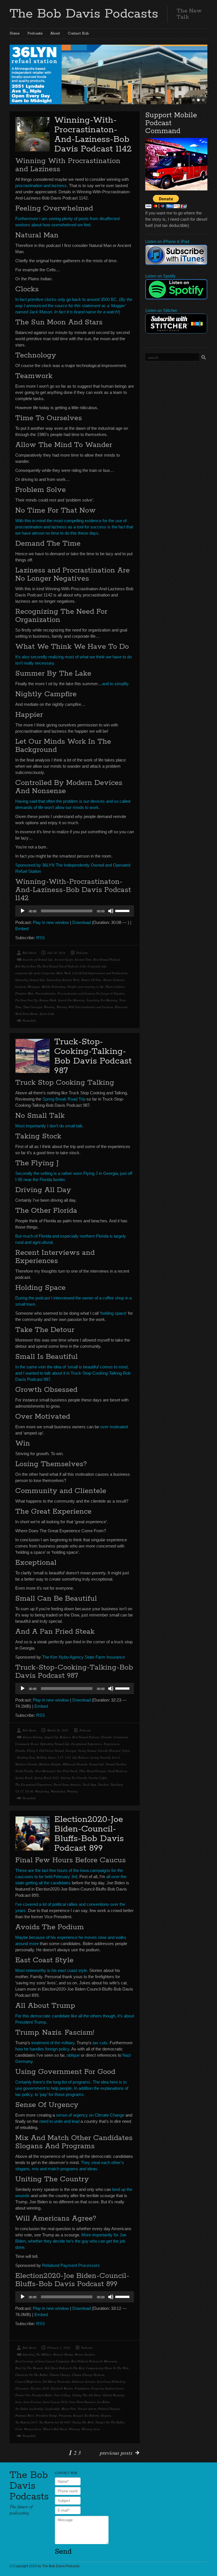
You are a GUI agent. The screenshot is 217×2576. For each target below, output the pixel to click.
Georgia (71, 1751)
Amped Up (51, 1737)
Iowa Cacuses (32, 2402)
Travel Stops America (67, 1784)
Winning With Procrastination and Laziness (85, 1007)
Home (15, 33)
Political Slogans (109, 2409)
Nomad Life (96, 1764)
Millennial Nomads (75, 1764)
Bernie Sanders (85, 2354)
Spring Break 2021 (47, 1778)
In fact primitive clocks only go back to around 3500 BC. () (74, 306)
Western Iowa (33, 2429)
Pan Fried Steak (67, 1771)
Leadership (52, 2409)
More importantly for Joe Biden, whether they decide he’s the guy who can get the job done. (71, 2241)
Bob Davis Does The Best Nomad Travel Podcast (47, 966)
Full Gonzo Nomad (52, 1751)
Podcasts (35, 33)
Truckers (103, 1784)
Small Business (117, 1771)
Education (22, 2388)
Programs (65, 2415)
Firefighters (82, 2388)
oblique (73, 2055)
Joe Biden (103, 2402)
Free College (62, 2395)
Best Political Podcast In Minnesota (94, 2361)
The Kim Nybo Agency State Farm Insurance (83, 1657)
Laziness (21, 987)
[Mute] (111, 911)
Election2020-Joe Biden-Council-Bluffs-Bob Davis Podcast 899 (89, 1834)
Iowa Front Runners (82, 2402)
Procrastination (45, 993)
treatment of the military (53, 2043)
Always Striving (33, 1737)
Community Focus (27, 1744)
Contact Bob (78, 33)
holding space (113, 1313)
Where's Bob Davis (55, 2429)
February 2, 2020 (59, 2348)
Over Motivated (45, 1771)
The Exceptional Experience (33, 1784)
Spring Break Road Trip (64, 1099)
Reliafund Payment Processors (71, 2265)
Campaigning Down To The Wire (107, 2368)
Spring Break (24, 1778)
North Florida (24, 1771)
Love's (116, 1757)
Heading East (26, 1757)
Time (18, 1007)
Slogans (106, 2415)
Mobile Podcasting (54, 987)
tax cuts (100, 2043)
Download (82, 922)
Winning (49, 1007)
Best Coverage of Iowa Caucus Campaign (42, 2361)
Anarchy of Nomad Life (38, 959)
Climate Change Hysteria (88, 2375)
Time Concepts (33, 1007)
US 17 (19, 1791)
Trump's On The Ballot (110, 2422)
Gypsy (126, 1751)
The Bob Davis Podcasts (84, 14)
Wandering (42, 1791)
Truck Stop (89, 1784)
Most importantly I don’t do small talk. (49, 1126)
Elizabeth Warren (62, 2388)
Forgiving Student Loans (107, 2388)
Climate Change (60, 2375)
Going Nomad (87, 1751)
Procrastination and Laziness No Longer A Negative (91, 993)
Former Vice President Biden (34, 2395)
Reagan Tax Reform (86, 2415)
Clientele (106, 1737)
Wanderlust (58, 1791)
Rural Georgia (96, 1771)
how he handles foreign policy (42, 2049)
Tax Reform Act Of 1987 (55, 2422)
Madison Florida (26, 1764)
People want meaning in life (86, 987)
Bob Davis (29, 953)
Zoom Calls (47, 1014)
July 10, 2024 (56, 953)
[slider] (123, 910)
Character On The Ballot (31, 2375)
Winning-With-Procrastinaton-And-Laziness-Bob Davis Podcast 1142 (93, 135)
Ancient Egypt (64, 959)
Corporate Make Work (56, 973)
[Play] (23, 911)
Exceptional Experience (87, 1744)
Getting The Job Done (87, 2395)
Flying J (32, 1751)
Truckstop (117, 1784)
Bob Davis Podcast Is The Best (64, 2368)
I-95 (68, 1757)
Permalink (29, 1020)
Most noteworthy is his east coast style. (52, 1970)
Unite (19, 2429)
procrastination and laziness (41, 185)
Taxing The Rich (83, 2422)
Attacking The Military (37, 2354)
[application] (75, 911)
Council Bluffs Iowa (28, 2381)
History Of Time (91, 980)
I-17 (60, 1757)
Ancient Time (83, 959)
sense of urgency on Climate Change (90, 2115)
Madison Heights (50, 1764)
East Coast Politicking (111, 2381)
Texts (122, 1000)
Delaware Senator (83, 2381)
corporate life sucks (28, 973)
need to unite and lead (59, 2121)
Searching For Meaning (102, 1000)
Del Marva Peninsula (56, 2381)
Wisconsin (121, 1007)
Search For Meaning (71, 1000)
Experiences (111, 1744)
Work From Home (27, 1014)
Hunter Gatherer (114, 980)
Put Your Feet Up (26, 1000)
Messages (34, 987)
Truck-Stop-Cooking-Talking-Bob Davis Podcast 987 (93, 1056)
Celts (83, 966)
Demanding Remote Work (63, 980)
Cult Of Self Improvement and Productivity (100, 973)
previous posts (116, 2453)
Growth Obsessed (109, 1751)
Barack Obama (63, 2354)
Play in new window (51, 922)
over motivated (114, 1427)
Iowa (19, 2402)
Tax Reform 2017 (26, 2422)
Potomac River (25, 2415)
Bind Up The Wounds (29, 2368)
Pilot (82, 1771)
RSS (41, 938)
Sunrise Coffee (98, 1778)
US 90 (29, 1791)
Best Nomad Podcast (107, 959)
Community (121, 1737)
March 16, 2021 (58, 1730)
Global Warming (114, 2395)
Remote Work (48, 1000)
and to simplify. (116, 684)
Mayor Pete (69, 2409)
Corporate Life (97, 966)
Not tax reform (87, 2409)
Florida (20, 1751)
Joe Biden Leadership (29, 2409)
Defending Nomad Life (30, 980)
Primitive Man (24, 993)
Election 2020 (40, 2388)
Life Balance (81, 1757)
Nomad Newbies (116, 1764)
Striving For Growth (74, 1778)
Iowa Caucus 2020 (55, 2402)
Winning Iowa (91, 2429)
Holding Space (46, 1757)
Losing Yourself (100, 1757)
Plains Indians (115, 987)
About (55, 33)
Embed (22, 929)
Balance (65, 1737)
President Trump (46, 2415)
